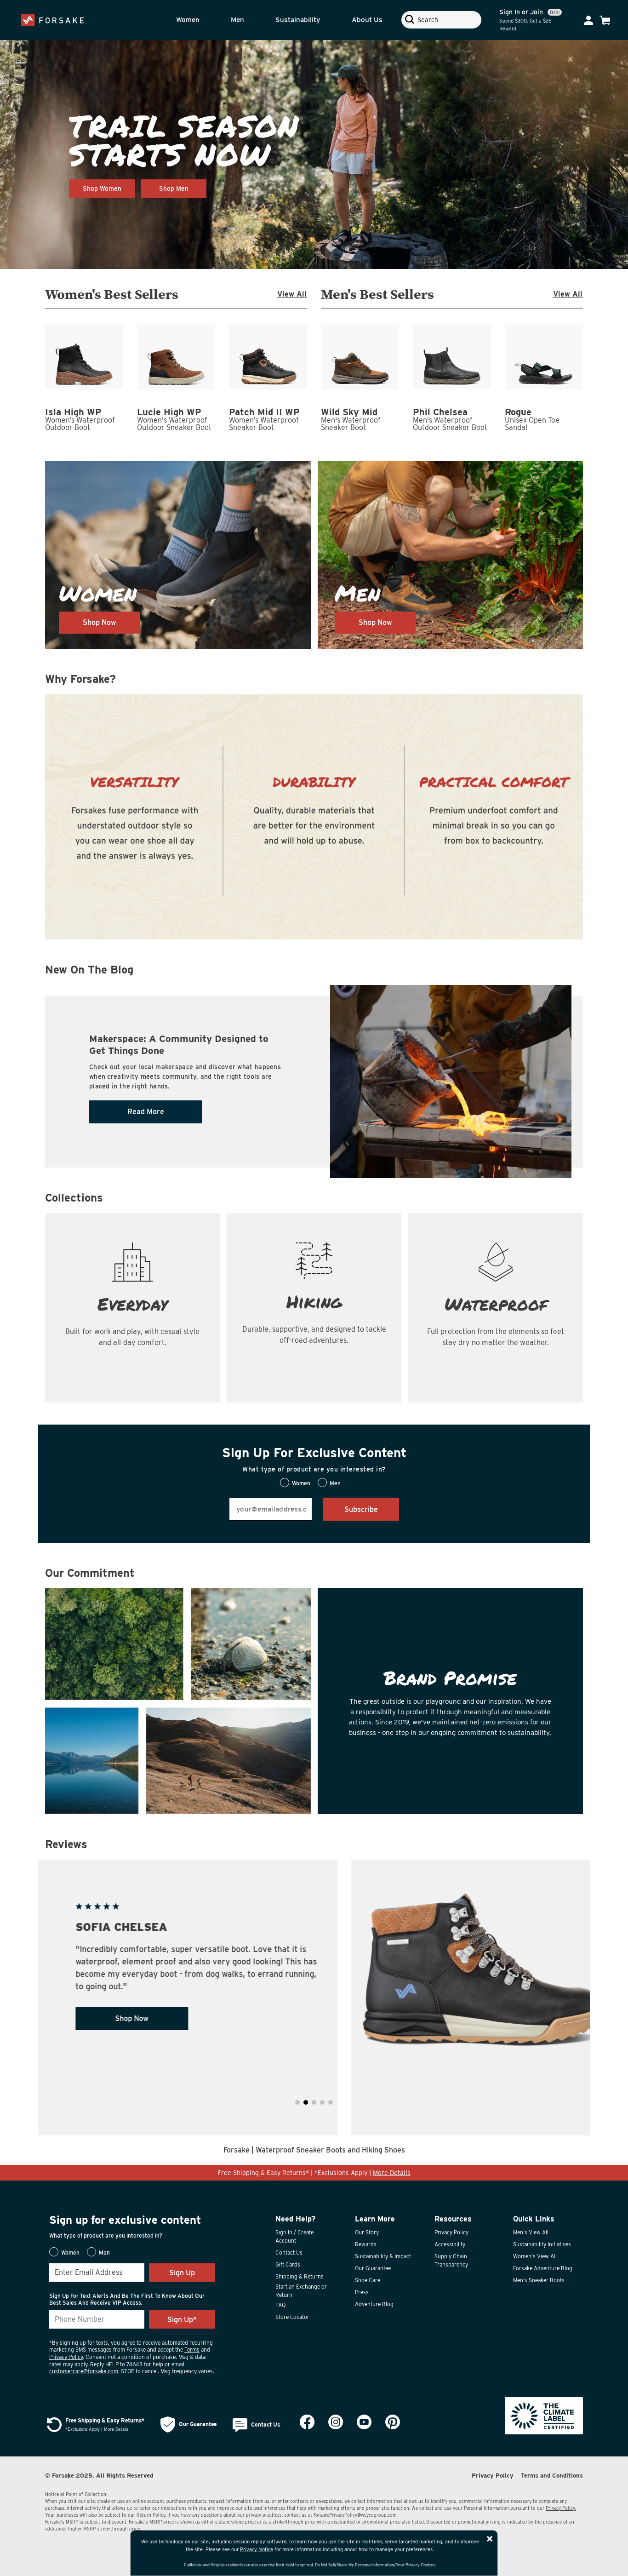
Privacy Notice (257, 2549)
